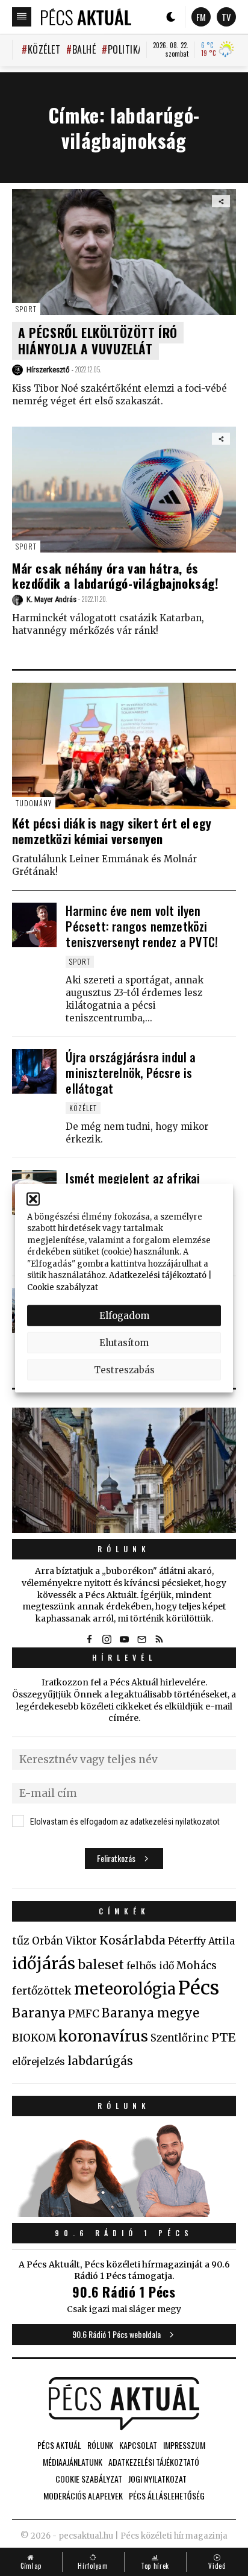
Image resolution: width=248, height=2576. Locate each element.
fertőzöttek (42, 1991)
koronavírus (103, 2036)
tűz (21, 1941)
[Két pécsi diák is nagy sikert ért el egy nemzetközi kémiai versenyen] (124, 746)
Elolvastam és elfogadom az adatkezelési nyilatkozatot (125, 1822)
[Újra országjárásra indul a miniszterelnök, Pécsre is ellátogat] (34, 1071)
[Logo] (86, 17)
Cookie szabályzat (63, 1287)
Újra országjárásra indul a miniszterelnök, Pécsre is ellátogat (131, 1073)
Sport (26, 309)
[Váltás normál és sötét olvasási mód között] (171, 17)
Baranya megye (150, 2013)
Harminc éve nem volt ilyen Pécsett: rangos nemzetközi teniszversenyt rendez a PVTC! (142, 926)
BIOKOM (34, 2038)
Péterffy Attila (201, 1941)
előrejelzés (39, 2061)
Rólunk (124, 1549)
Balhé (84, 49)
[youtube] (124, 1639)
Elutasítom (124, 1342)
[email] (141, 1639)
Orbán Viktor (64, 1941)
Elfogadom (124, 1315)
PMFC (84, 2014)
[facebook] (89, 1639)
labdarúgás (100, 2061)
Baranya (39, 2013)
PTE (223, 2037)
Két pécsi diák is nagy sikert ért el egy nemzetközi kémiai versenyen (112, 831)
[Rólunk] (124, 1471)
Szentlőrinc (180, 2038)
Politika (126, 49)
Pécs (199, 1988)
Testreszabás (124, 1369)
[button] (33, 1199)
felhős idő (150, 1966)
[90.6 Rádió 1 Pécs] (124, 2213)
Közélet (44, 49)
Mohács (197, 1966)
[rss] (159, 1639)
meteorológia (125, 1989)
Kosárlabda (132, 1940)
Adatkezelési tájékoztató (158, 1275)
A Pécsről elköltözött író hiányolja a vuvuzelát (98, 340)
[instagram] (107, 1639)
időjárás (44, 1964)
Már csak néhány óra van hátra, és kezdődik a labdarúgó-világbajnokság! (116, 575)
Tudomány (34, 803)
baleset (101, 1965)
